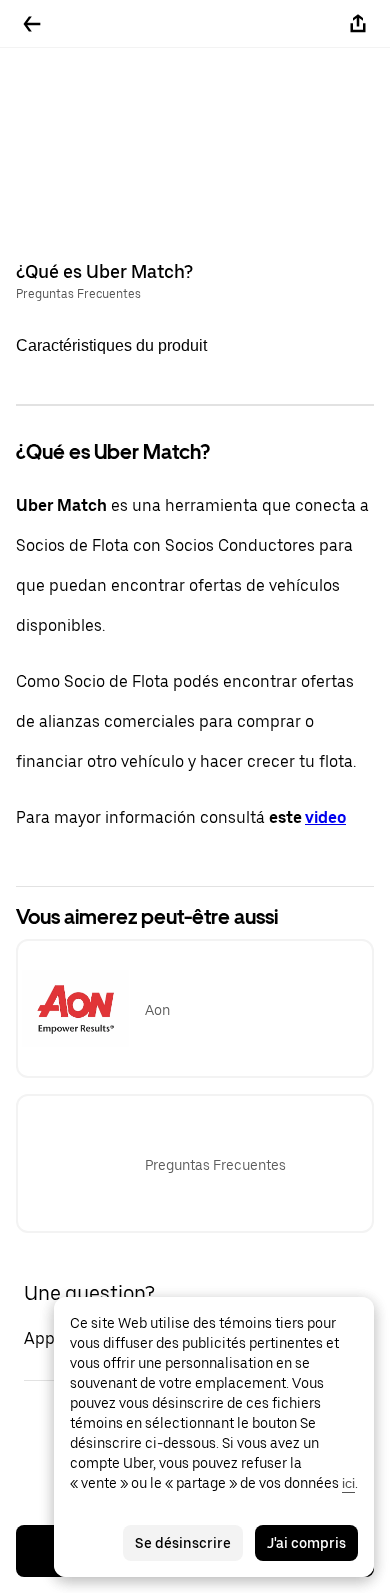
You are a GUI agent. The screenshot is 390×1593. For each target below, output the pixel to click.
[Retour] (32, 24)
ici (348, 1483)
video (325, 817)
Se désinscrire (183, 1543)
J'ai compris (306, 1543)
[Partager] (358, 24)
